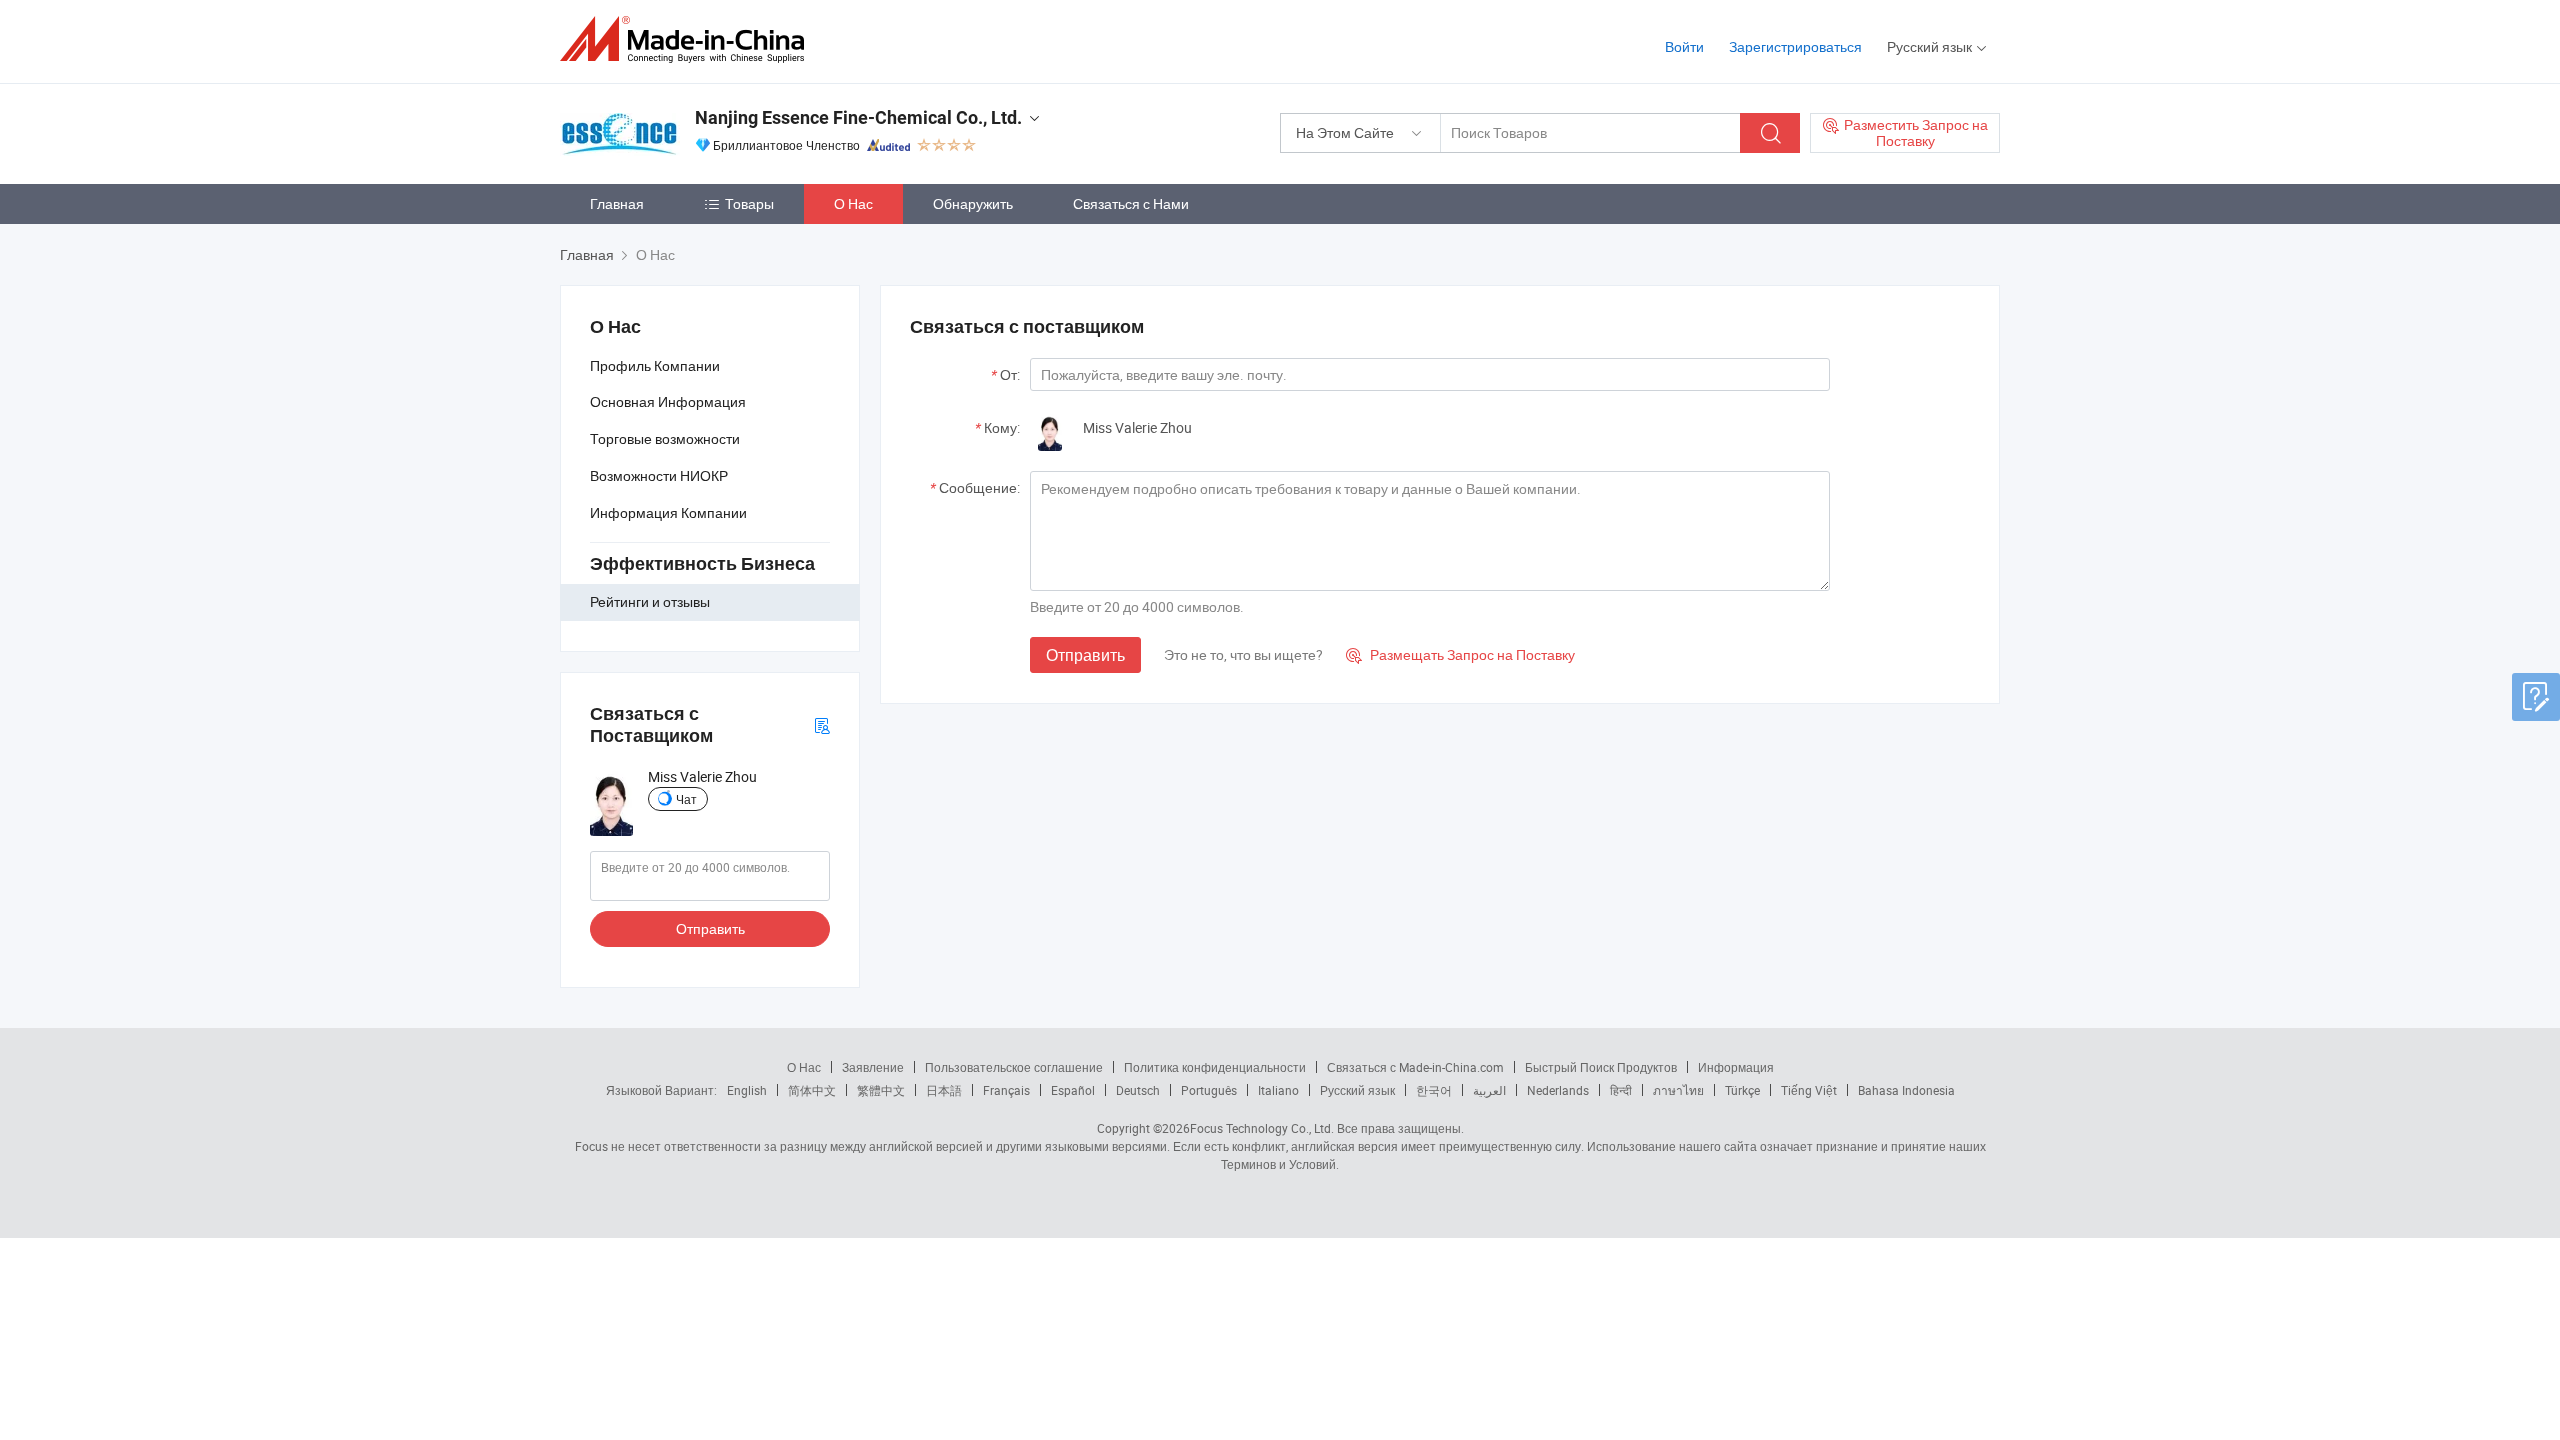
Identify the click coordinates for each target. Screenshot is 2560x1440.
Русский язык (1357, 1090)
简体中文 (812, 1090)
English (747, 1090)
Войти (1684, 46)
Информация (1736, 1067)
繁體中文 (881, 1090)
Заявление (873, 1067)
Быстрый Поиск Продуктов (1601, 1067)
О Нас (853, 203)
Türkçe (1742, 1090)
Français (1006, 1090)
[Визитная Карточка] (822, 724)
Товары (749, 203)
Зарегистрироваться (1795, 46)
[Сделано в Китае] (688, 39)
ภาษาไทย (1678, 1090)
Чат (686, 799)
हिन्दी (1621, 1090)
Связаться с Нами (1131, 203)
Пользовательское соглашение (1014, 1067)
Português (1209, 1090)
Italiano (1278, 1090)
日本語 (944, 1090)
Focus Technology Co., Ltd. (1262, 1128)
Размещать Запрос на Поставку (1460, 654)
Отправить (710, 928)
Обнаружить (973, 203)
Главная (617, 203)
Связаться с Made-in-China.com (1415, 1067)
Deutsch (1138, 1090)
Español (1073, 1090)
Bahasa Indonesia (1906, 1090)
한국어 (1434, 1090)
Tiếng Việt (1809, 1090)
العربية (1489, 1090)
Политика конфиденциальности (1215, 1067)
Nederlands (1558, 1090)
